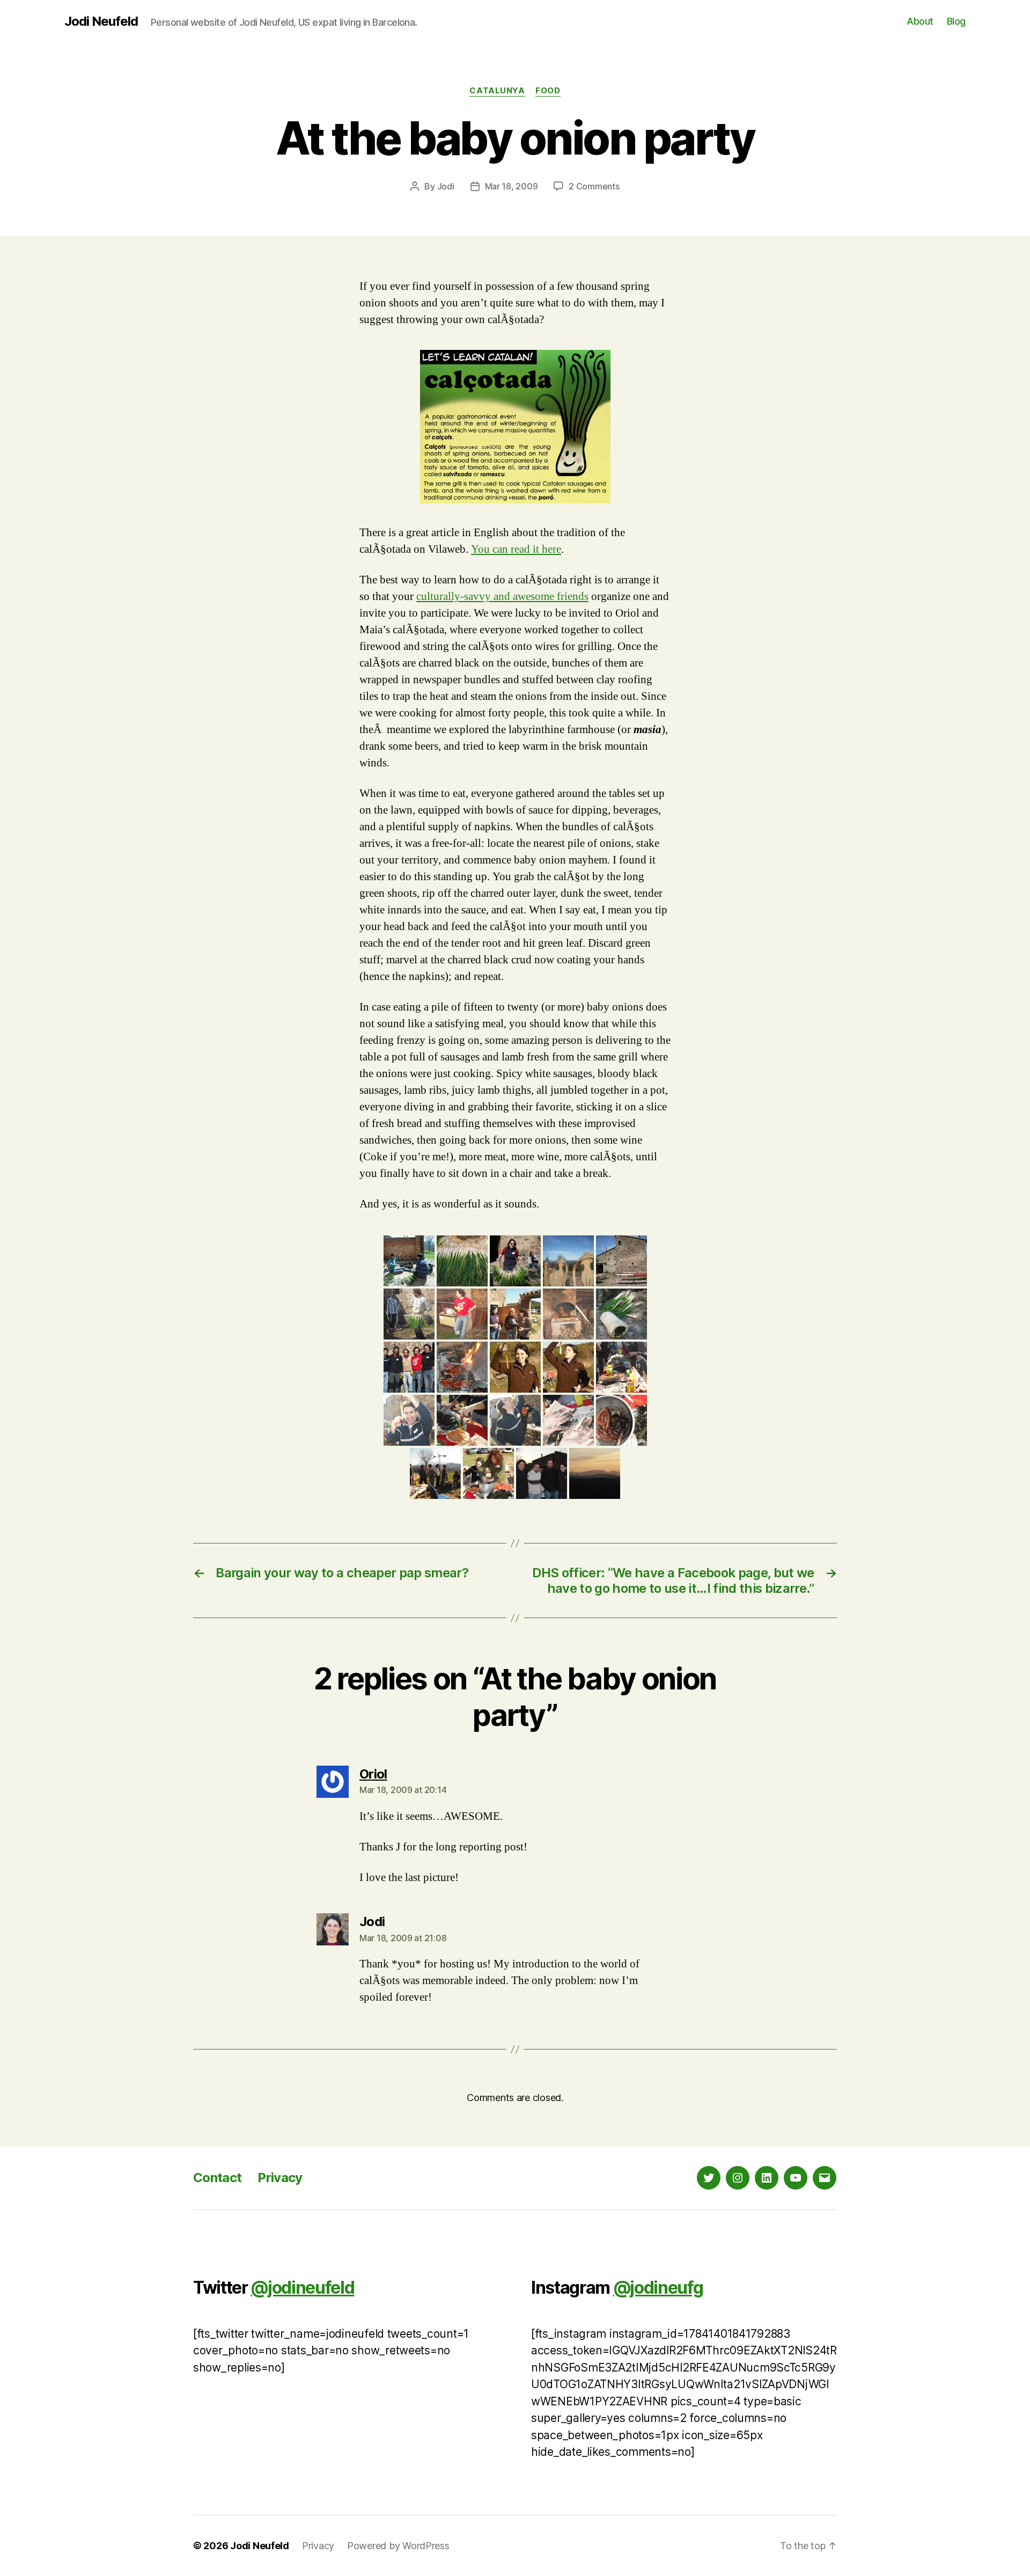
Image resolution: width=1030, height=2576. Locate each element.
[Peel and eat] (409, 1420)
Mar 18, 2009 (512, 186)
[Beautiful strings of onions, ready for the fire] (462, 1261)
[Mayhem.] (621, 1367)
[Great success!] (568, 1367)
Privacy (280, 2178)
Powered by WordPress (398, 2546)
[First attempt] (515, 1367)
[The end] (595, 1473)
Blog (956, 21)
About (920, 21)
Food (548, 91)
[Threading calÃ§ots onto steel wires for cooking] (409, 1261)
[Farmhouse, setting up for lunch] (621, 1261)
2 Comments (594, 186)
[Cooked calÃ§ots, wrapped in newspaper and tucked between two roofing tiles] (621, 1314)
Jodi (446, 186)
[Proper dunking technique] (462, 1420)
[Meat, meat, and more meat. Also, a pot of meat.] (462, 1367)
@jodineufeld (302, 2288)
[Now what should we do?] (435, 1473)
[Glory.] (515, 1420)
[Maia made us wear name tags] (515, 1314)
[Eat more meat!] (488, 1473)
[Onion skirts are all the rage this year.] (409, 1314)
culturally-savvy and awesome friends (502, 597)
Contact (217, 2178)
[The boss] (462, 1314)
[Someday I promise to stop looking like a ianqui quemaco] (515, 1261)
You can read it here (516, 549)
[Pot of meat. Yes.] (621, 1420)
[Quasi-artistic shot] (568, 1261)
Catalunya (497, 91)
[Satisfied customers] (542, 1473)
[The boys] (409, 1367)
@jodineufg (658, 2288)
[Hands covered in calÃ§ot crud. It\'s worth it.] (568, 1420)
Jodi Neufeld (101, 21)
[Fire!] (568, 1314)
